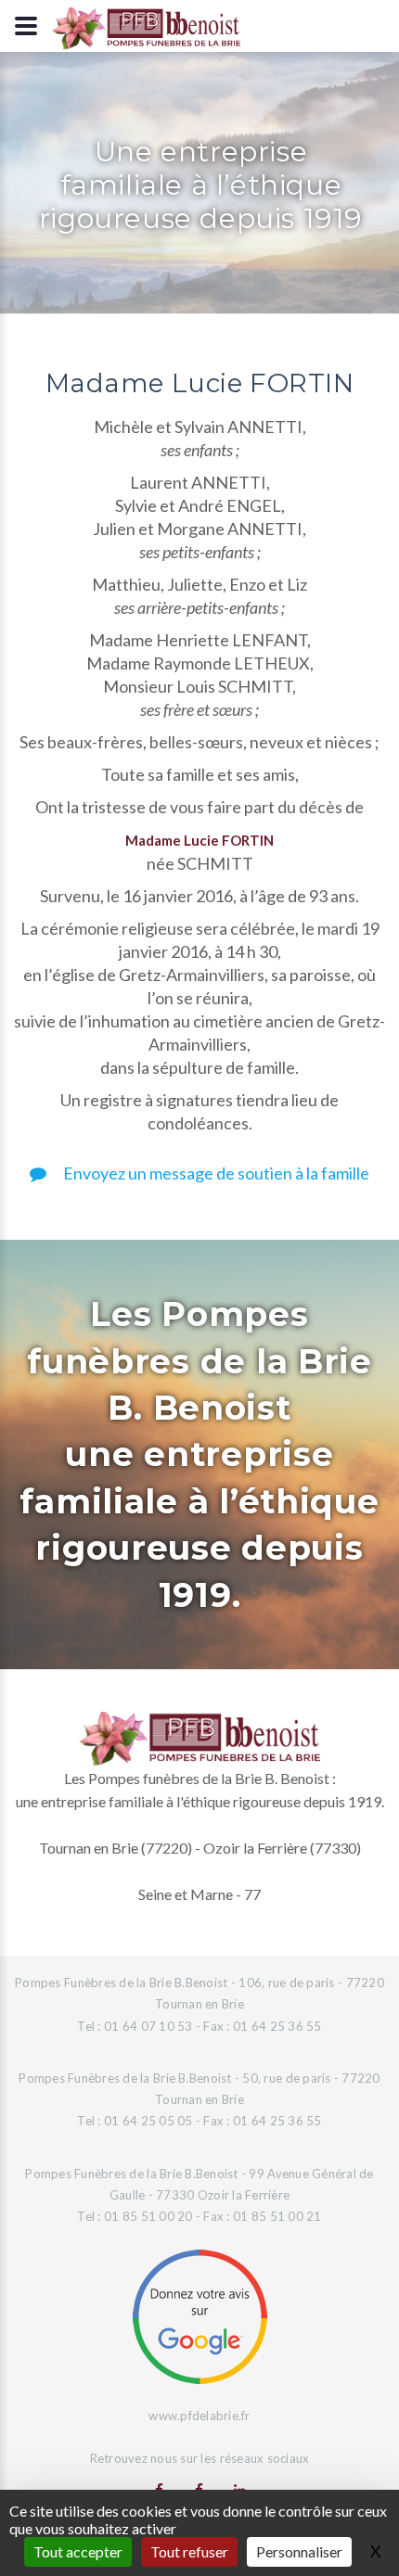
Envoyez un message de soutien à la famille (215, 1173)
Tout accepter (78, 2551)
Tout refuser (189, 2551)
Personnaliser (299, 2551)
